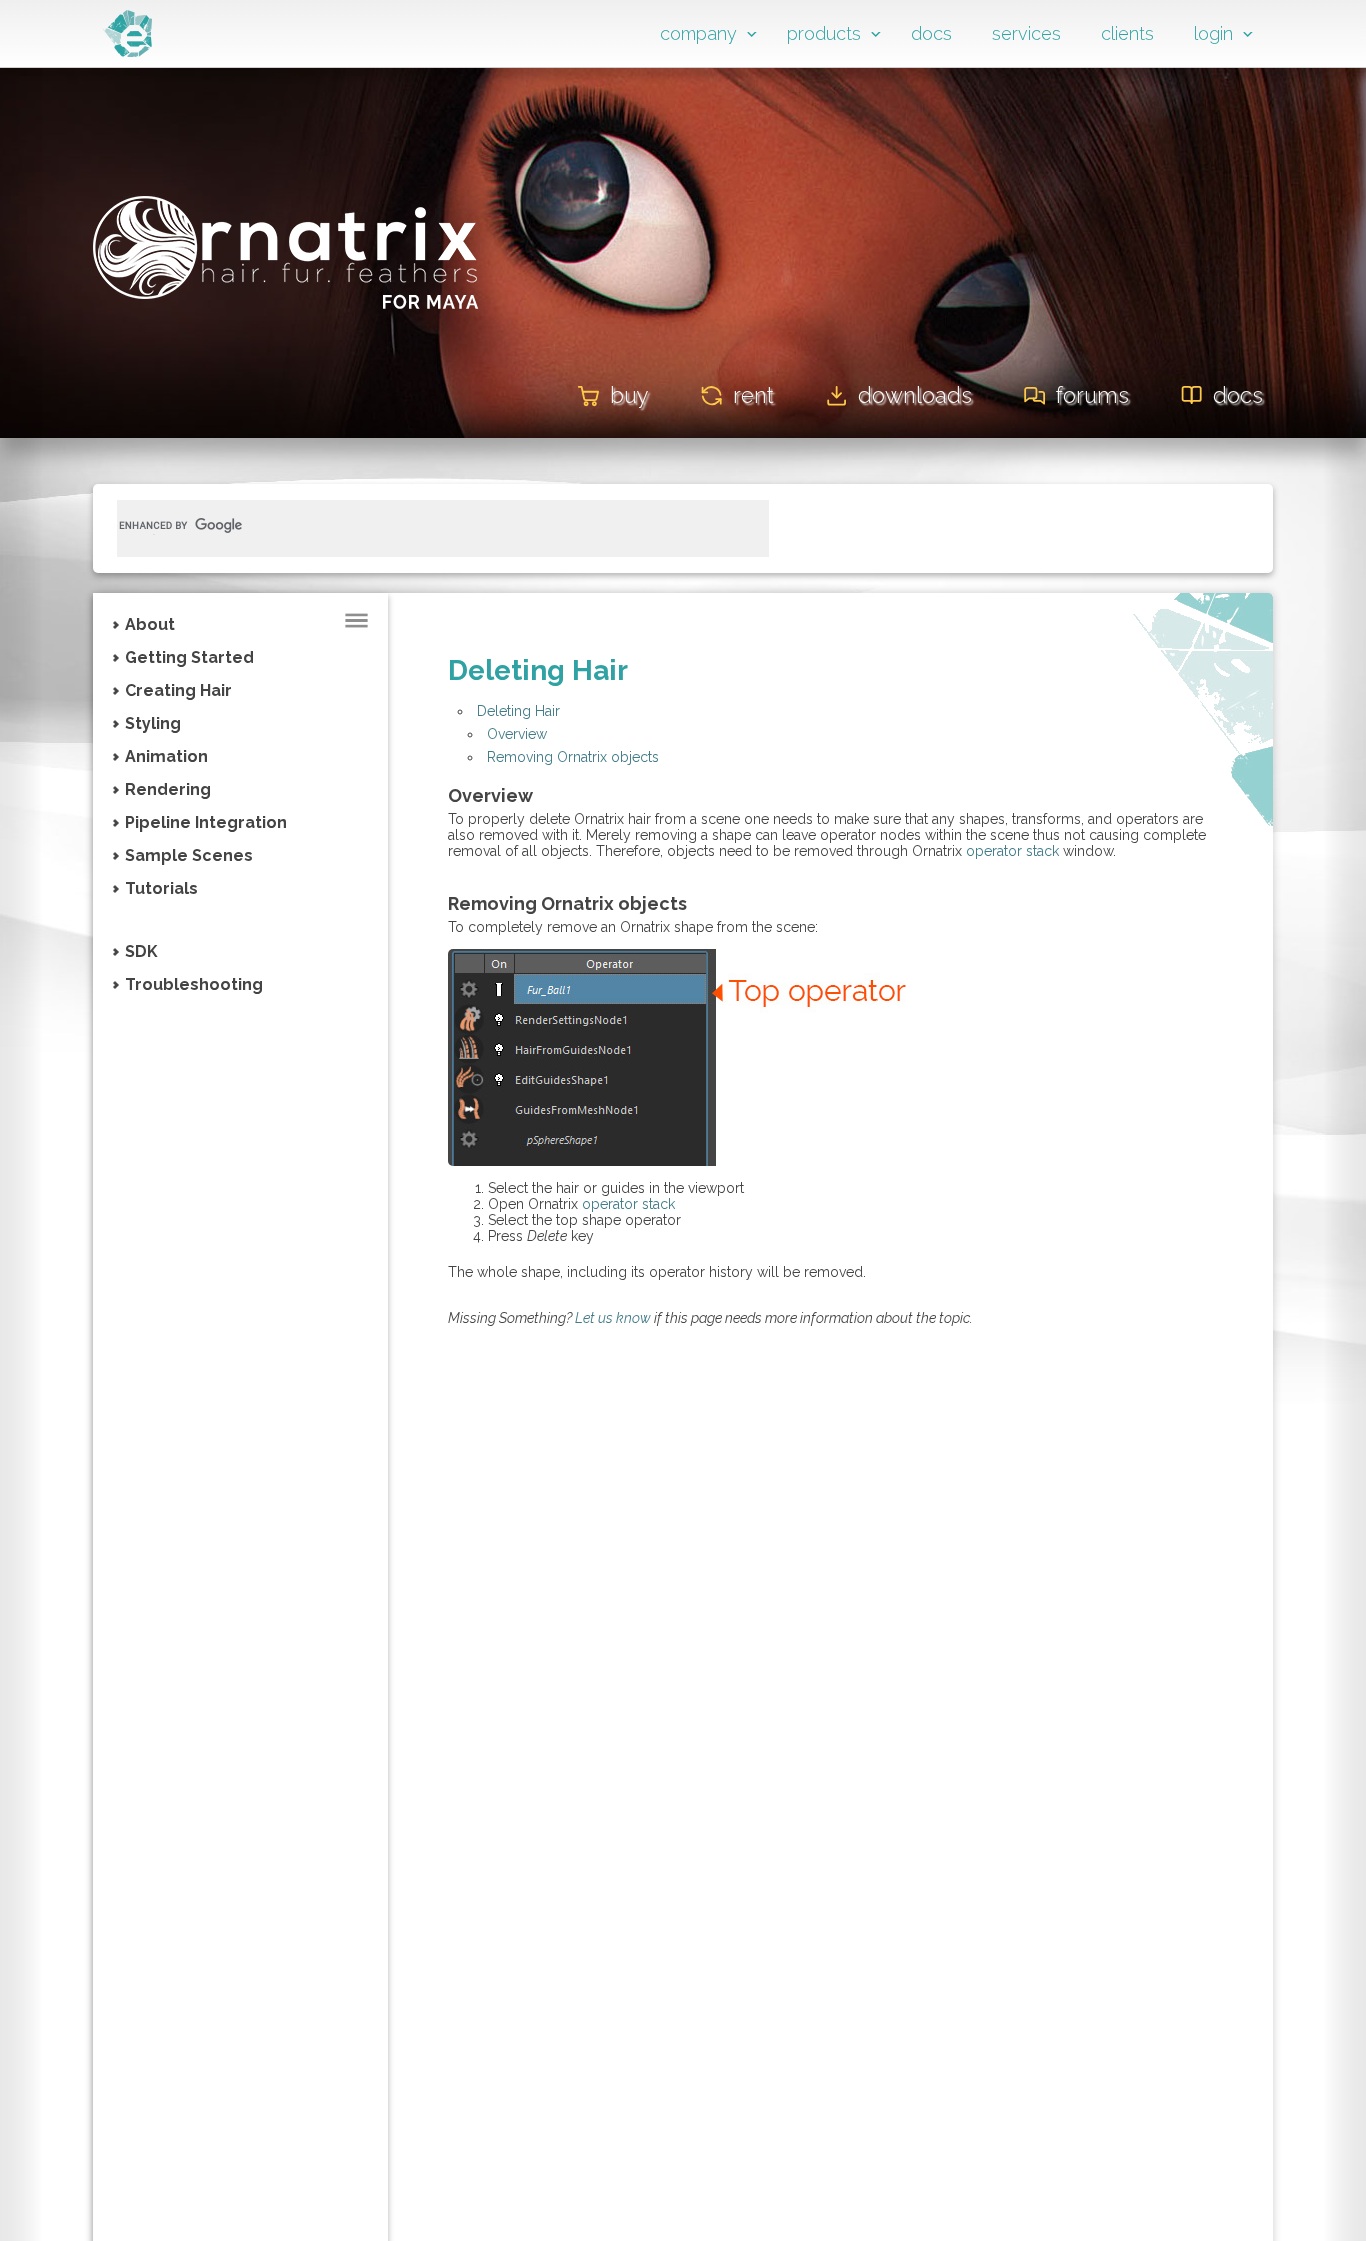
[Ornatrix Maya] (286, 338)
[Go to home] (127, 52)
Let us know (613, 1318)
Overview (517, 734)
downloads (915, 395)
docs (931, 33)
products (824, 33)
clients (1127, 33)
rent (753, 395)
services (1026, 33)
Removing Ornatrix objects (573, 757)
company (698, 33)
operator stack (1012, 851)
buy (629, 395)
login (1213, 33)
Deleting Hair (518, 711)
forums (1092, 395)
